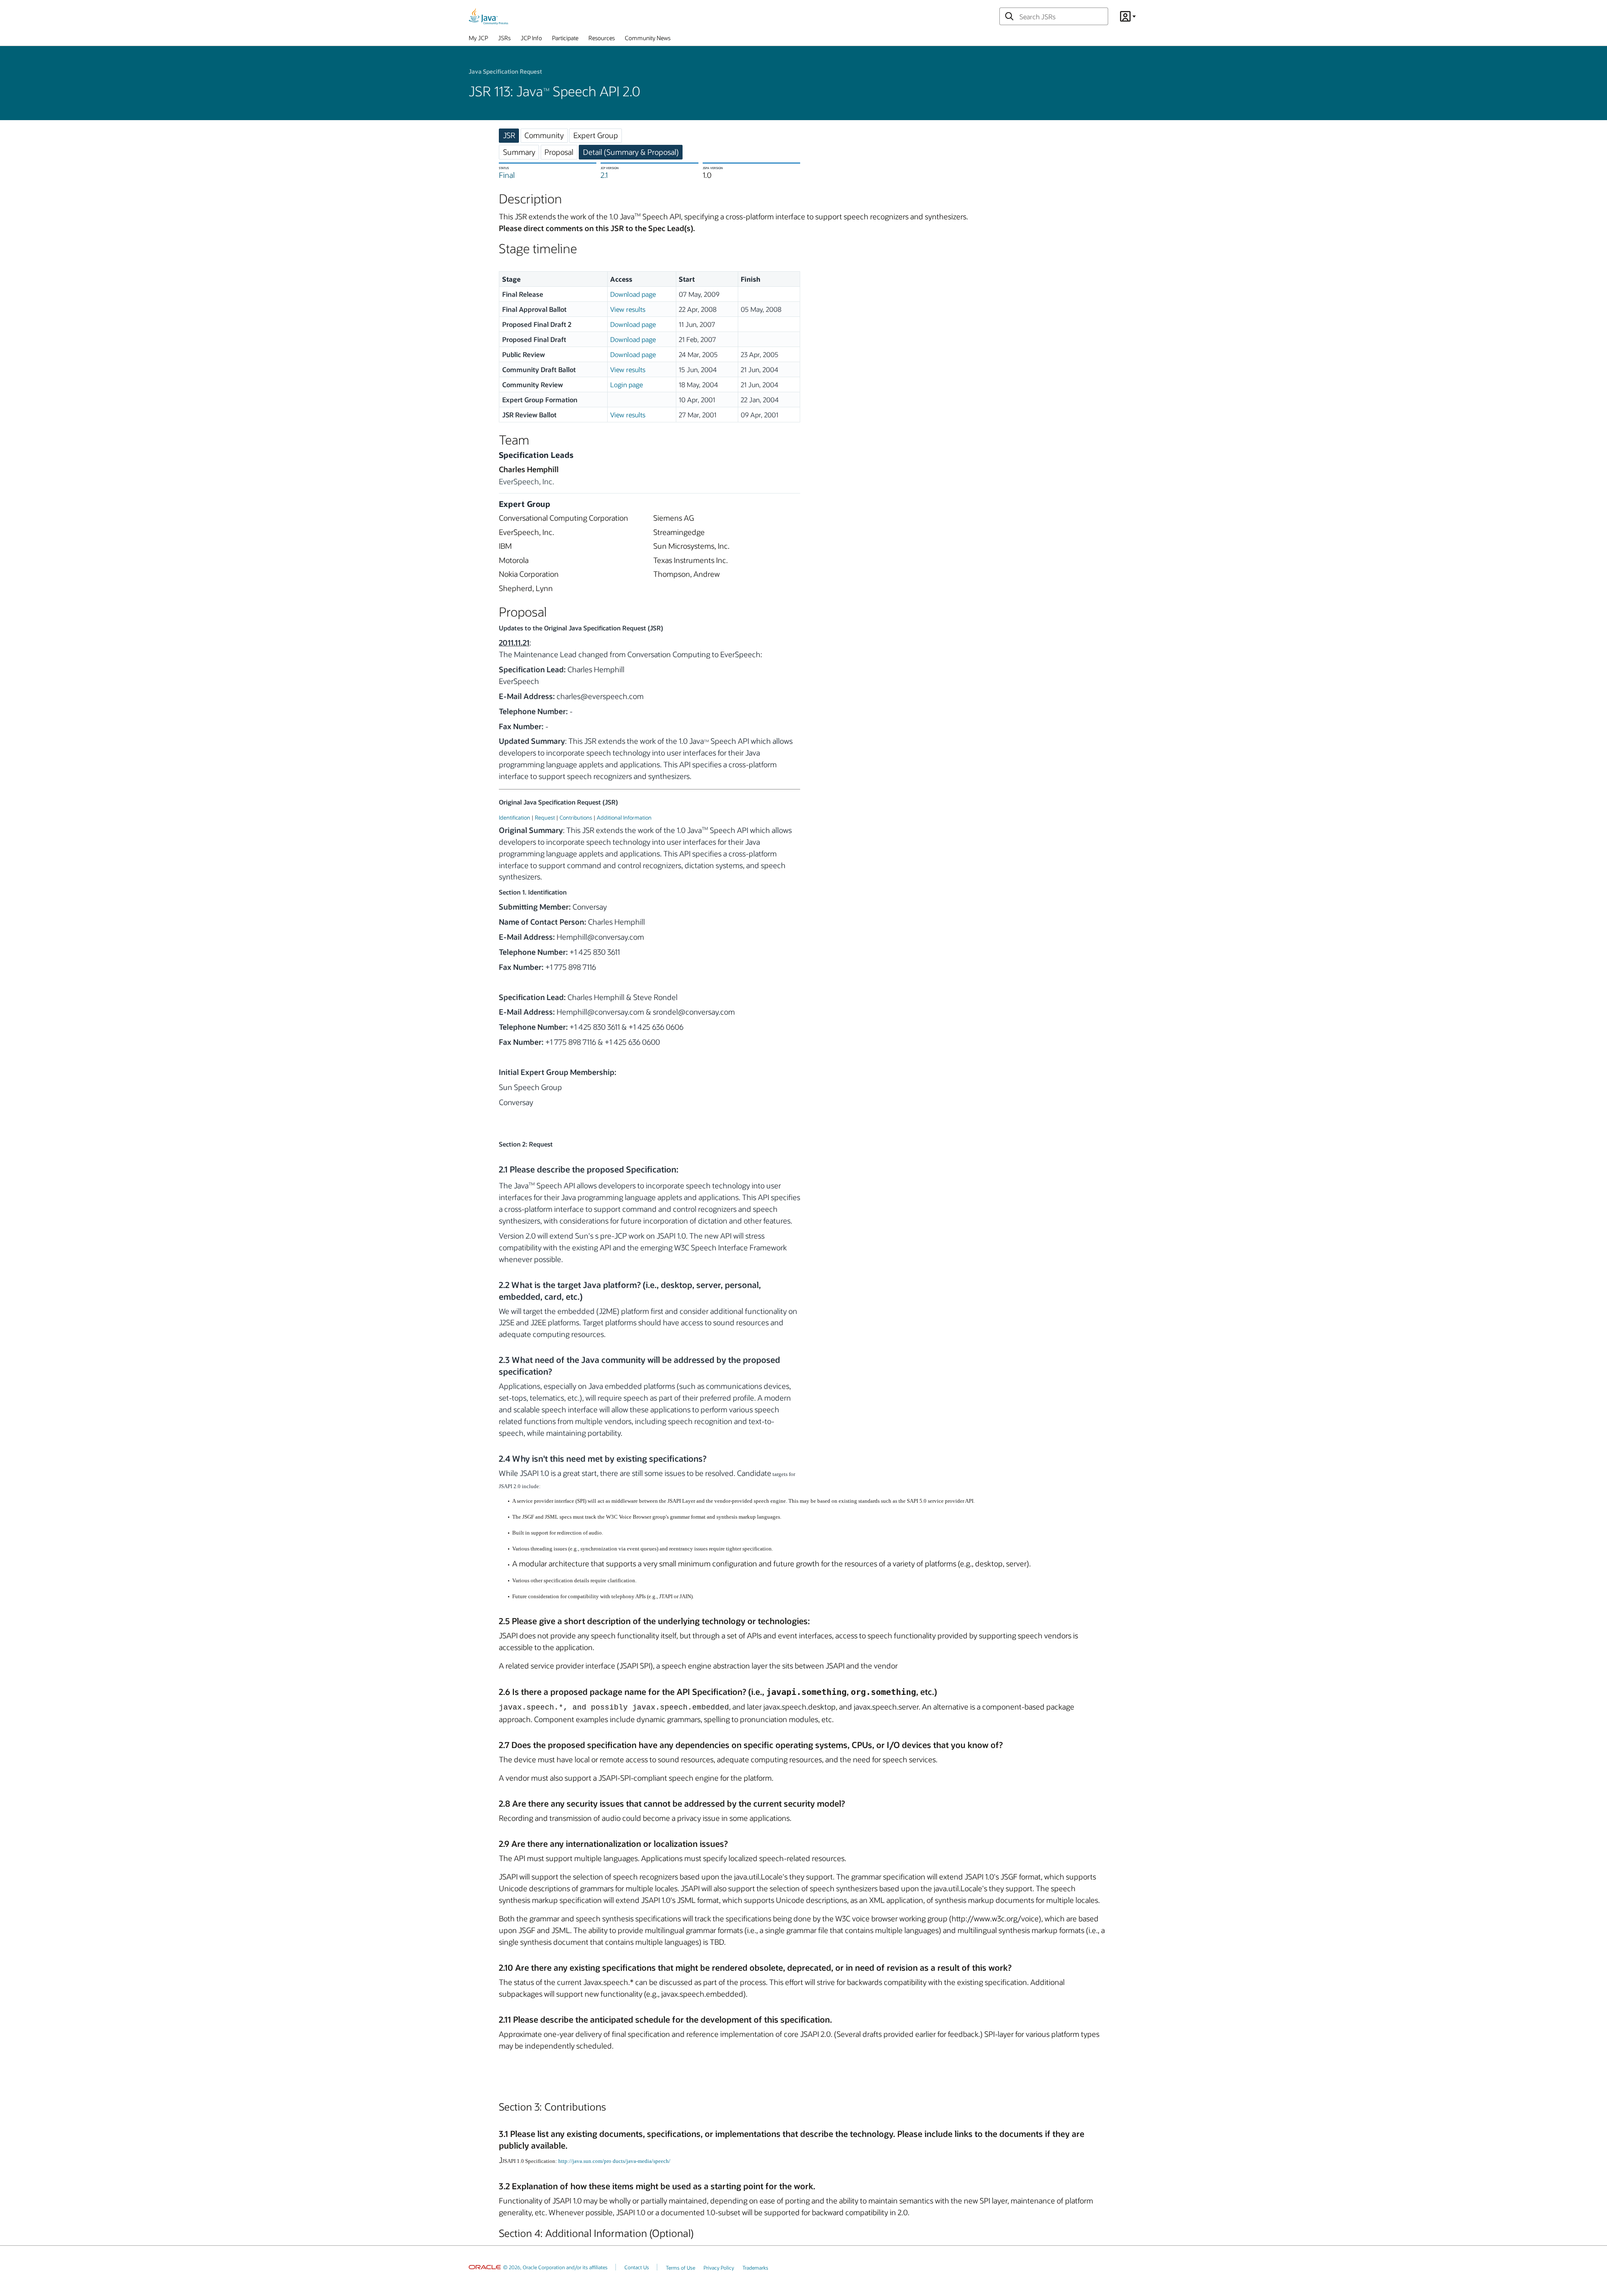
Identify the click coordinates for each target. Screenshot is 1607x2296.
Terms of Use (680, 2268)
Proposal (559, 152)
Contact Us (637, 2267)
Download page (633, 294)
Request (545, 817)
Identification (515, 817)
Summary (519, 152)
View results (628, 309)
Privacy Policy (719, 2268)
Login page (626, 384)
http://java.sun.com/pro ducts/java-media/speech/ (614, 2161)
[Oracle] (485, 2267)
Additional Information (624, 817)
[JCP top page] (488, 16)
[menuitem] (478, 40)
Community (544, 135)
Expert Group (596, 135)
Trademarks (755, 2268)
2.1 (604, 175)
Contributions (576, 817)
